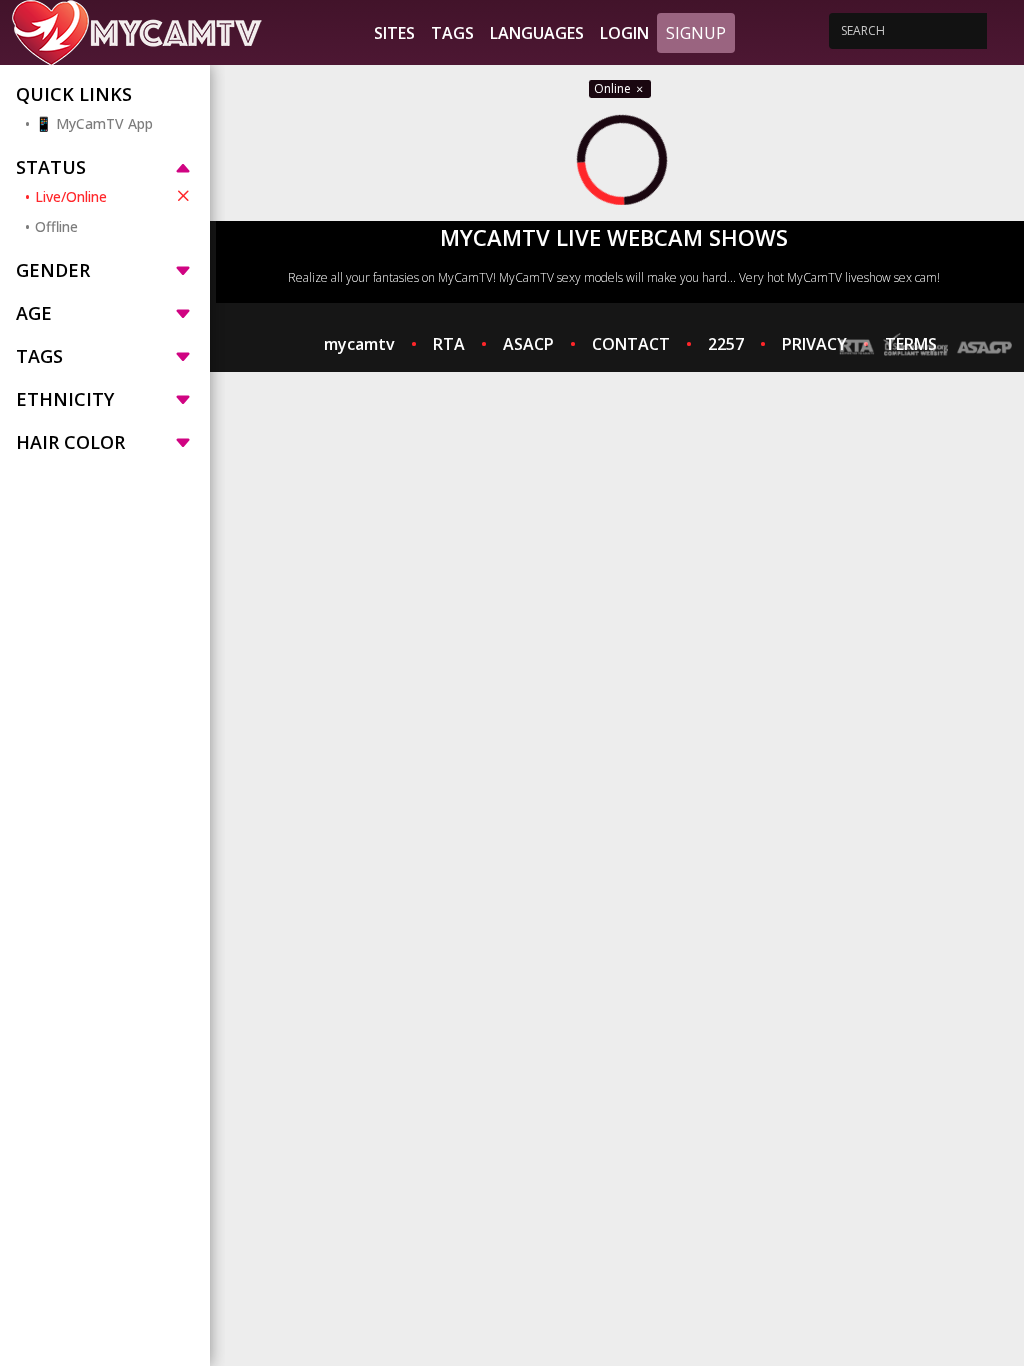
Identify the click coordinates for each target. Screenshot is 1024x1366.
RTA (449, 344)
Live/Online (71, 196)
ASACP (528, 344)
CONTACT (631, 344)
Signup (696, 33)
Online (614, 88)
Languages (537, 33)
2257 (726, 344)
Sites (394, 33)
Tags (452, 33)
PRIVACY (814, 344)
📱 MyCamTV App (94, 123)
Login (624, 33)
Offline (56, 226)
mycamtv (359, 344)
